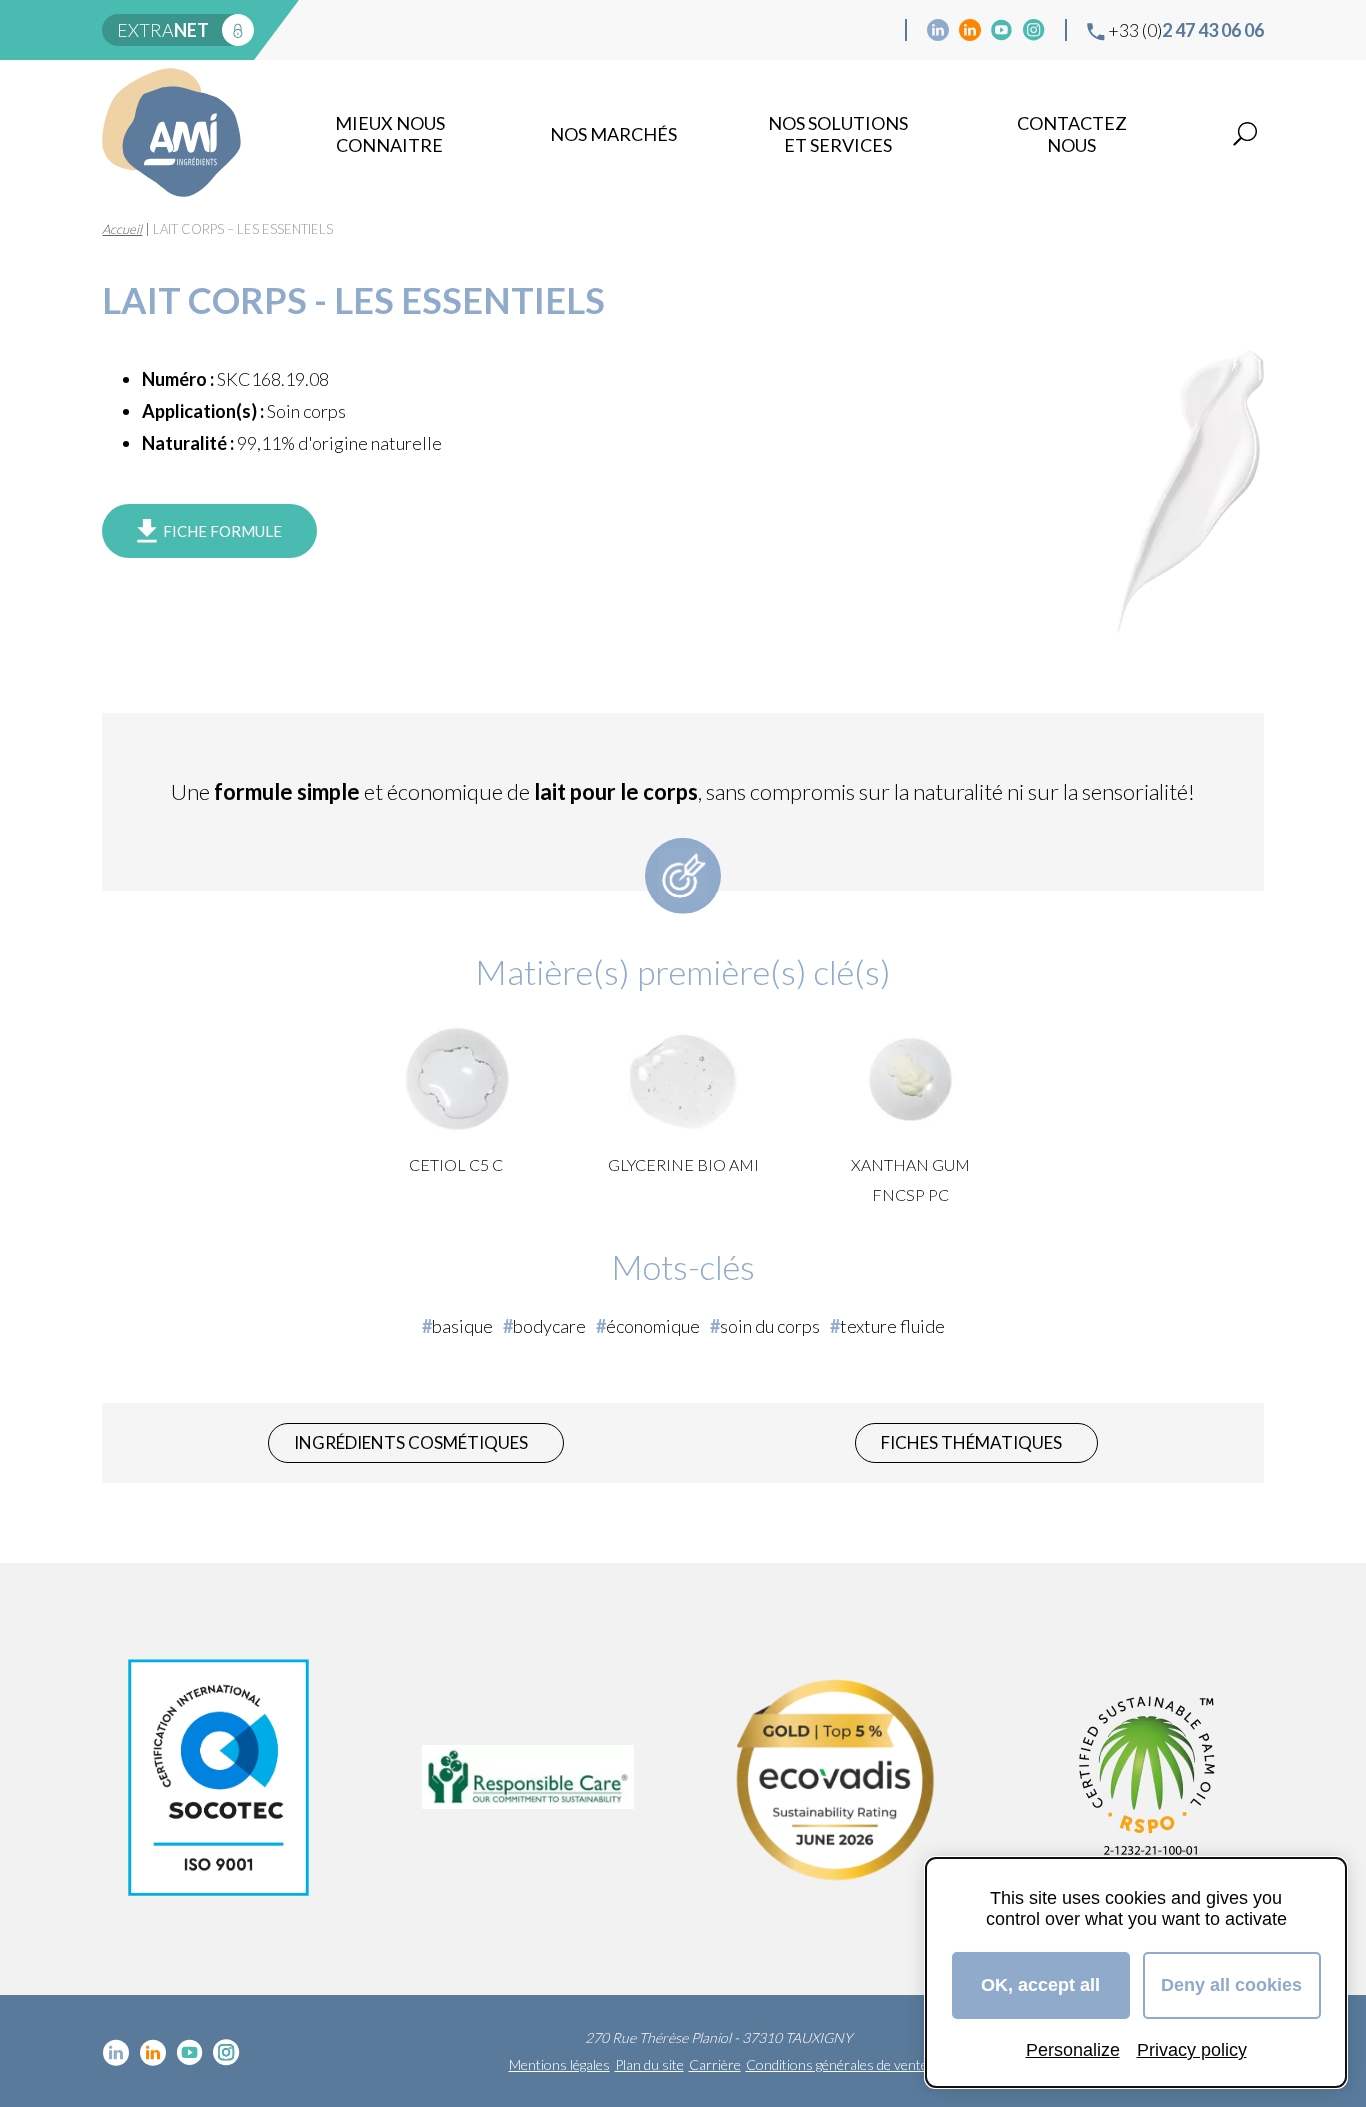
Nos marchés (613, 134)
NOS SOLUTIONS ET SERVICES (838, 134)
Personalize (1073, 2050)
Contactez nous (1072, 134)
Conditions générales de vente (837, 2064)
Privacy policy (1192, 2050)
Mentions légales (559, 2064)
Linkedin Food (970, 30)
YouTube (1002, 30)
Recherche (1245, 134)
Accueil (122, 229)
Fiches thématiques (971, 1442)
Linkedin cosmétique (938, 30)
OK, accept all (1040, 1985)
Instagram (1034, 30)
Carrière (715, 2064)
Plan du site (649, 2064)
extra (163, 30)
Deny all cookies (1231, 1985)
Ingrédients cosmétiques (411, 1442)
